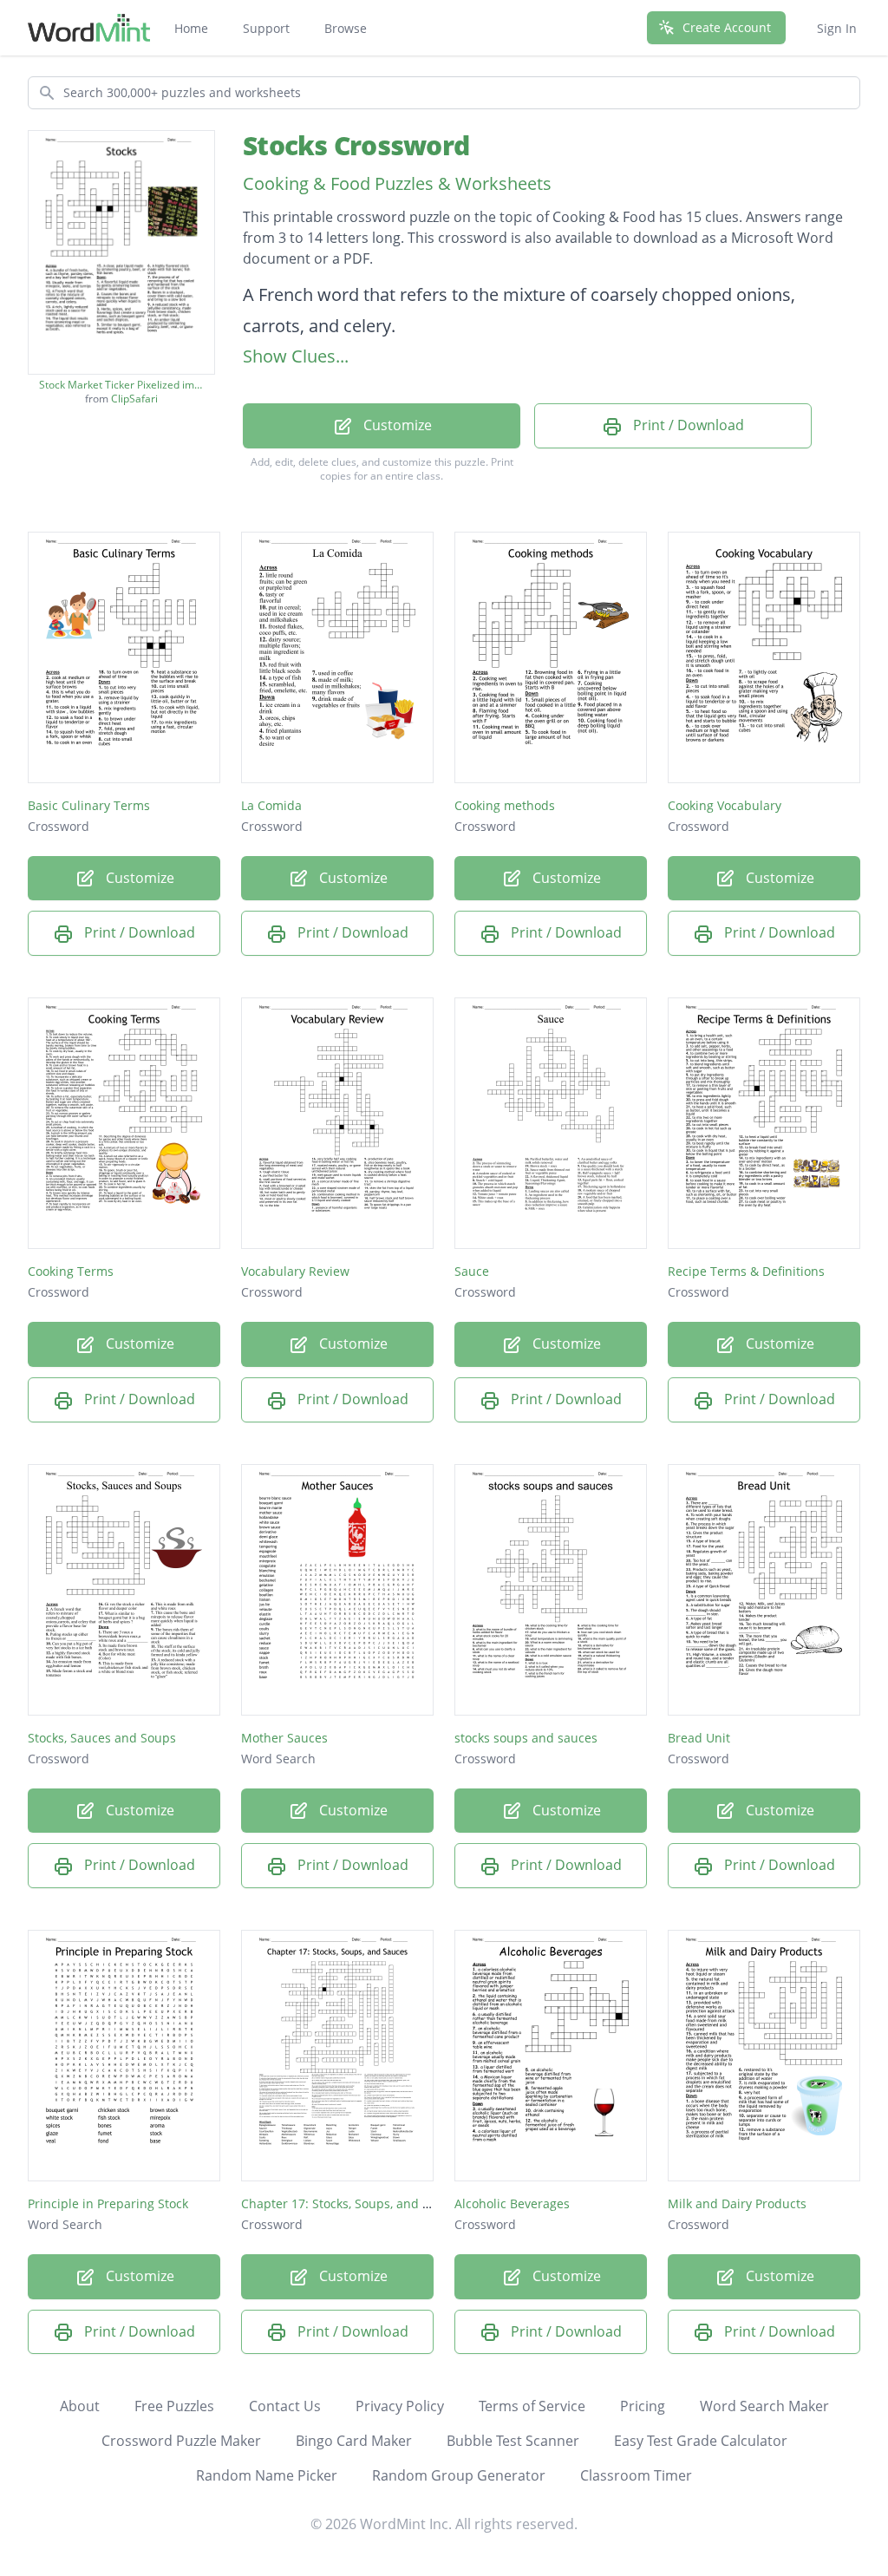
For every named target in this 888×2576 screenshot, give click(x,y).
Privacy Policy (400, 2406)
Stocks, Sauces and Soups (102, 1738)
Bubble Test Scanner (513, 2441)
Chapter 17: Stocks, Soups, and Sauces (352, 2203)
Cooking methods (505, 805)
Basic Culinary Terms (89, 805)
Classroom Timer (636, 2475)
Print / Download (687, 425)
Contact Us (285, 2406)
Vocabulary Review (295, 1271)
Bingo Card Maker (354, 2441)
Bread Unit (699, 1738)
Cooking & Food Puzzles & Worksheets (397, 183)
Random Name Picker (267, 2475)
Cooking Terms (71, 1271)
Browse (346, 28)
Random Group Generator (459, 2475)
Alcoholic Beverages (512, 2203)
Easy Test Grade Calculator (701, 2441)
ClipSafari (134, 399)
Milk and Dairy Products (737, 2203)
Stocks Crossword (356, 145)
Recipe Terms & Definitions (746, 1271)
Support (266, 28)
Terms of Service (532, 2406)
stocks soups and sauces (526, 1738)
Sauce (472, 1271)
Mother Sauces (284, 1738)
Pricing (643, 2406)
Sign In (837, 28)
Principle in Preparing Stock (108, 2203)
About (80, 2406)
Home (191, 28)
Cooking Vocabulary (725, 805)
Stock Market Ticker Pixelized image (121, 385)
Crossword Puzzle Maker (181, 2441)
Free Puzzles (174, 2406)
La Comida (271, 805)
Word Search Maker (764, 2406)
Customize (396, 425)
